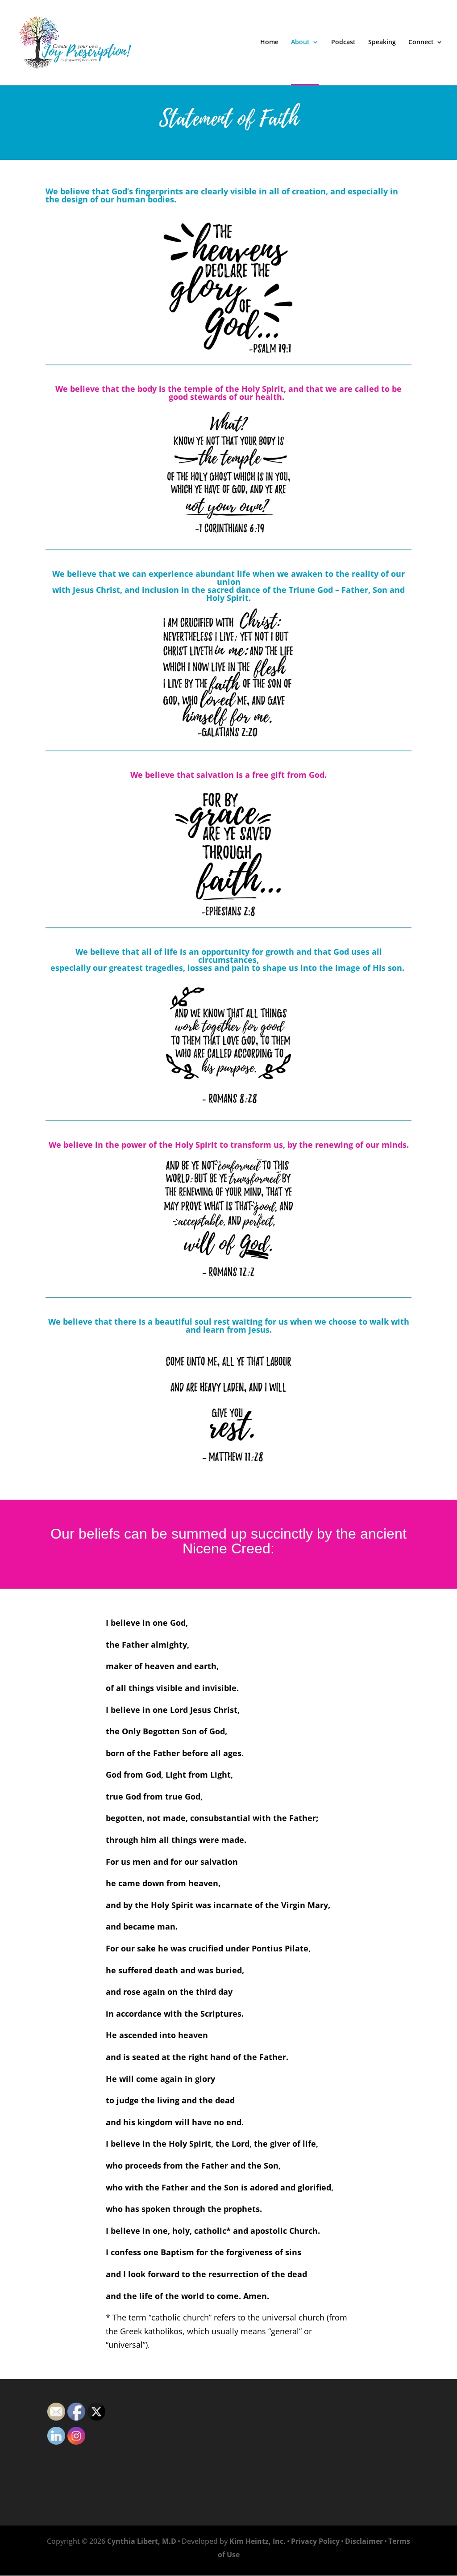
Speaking (382, 42)
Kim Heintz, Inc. (258, 2541)
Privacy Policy (315, 2541)
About (300, 42)
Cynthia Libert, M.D (142, 2541)
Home (269, 42)
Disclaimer (364, 2541)
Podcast (343, 42)
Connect (421, 42)
